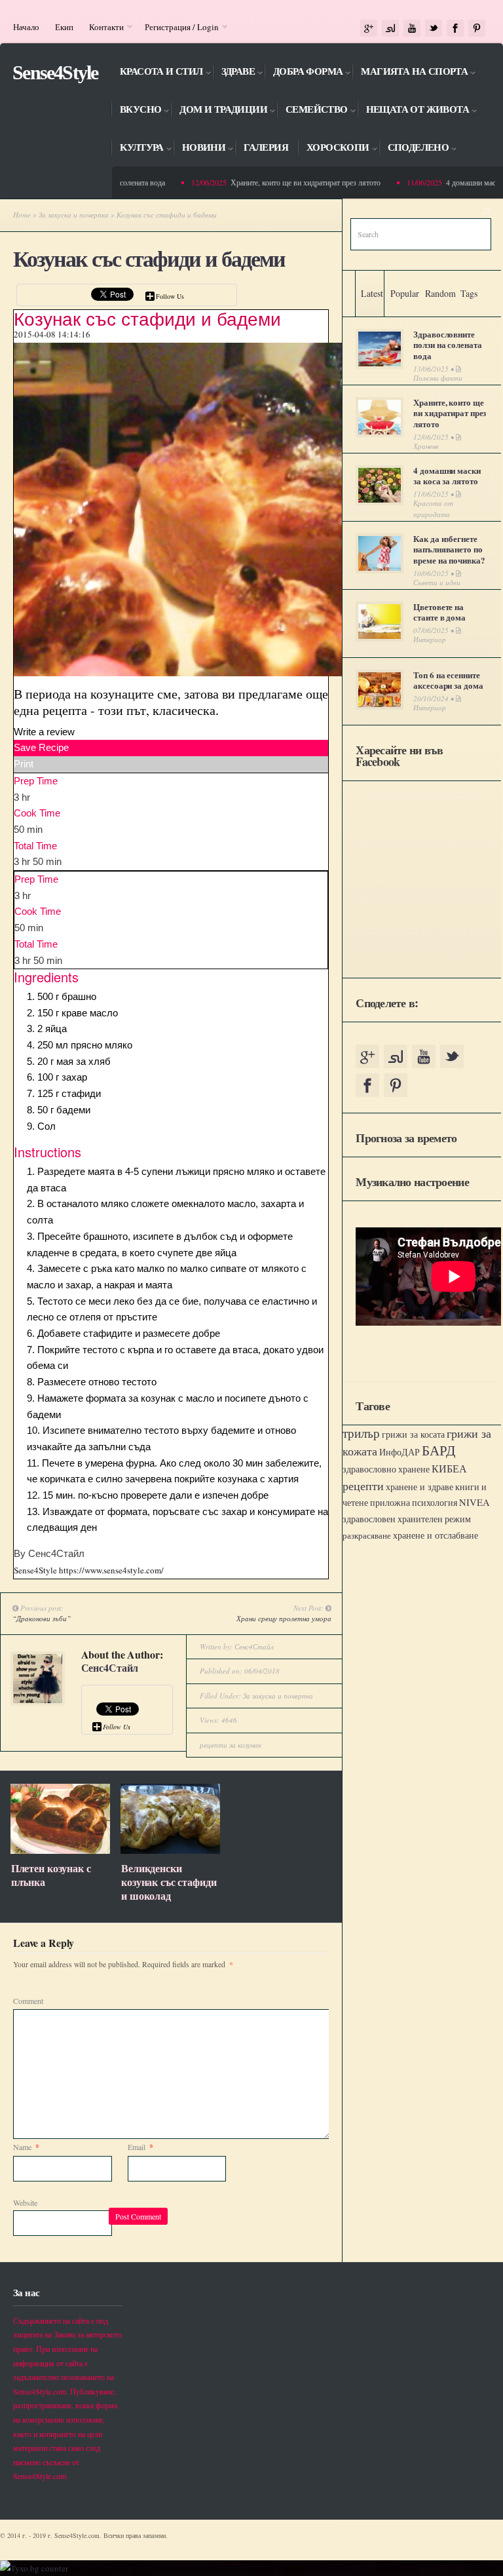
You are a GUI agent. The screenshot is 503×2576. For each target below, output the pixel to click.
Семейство (312, 111)
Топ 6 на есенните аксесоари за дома (448, 680)
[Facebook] (455, 29)
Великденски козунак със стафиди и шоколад (169, 1882)
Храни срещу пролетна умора (284, 1618)
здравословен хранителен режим (407, 1519)
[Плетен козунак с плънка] (60, 1851)
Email (140, 2147)
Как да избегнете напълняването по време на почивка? (449, 549)
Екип (64, 27)
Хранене (426, 446)
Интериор (430, 639)
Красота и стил (157, 73)
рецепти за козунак (231, 1745)
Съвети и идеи (437, 582)
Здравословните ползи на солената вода (447, 345)
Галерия (266, 147)
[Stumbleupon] (390, 29)
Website (25, 2202)
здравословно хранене (386, 1469)
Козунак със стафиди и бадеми (149, 259)
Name (26, 2147)
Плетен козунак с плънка (51, 1875)
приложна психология (414, 1503)
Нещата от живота (413, 111)
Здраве (233, 73)
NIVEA (475, 1502)
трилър (361, 1433)
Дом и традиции (219, 111)
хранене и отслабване (436, 1535)
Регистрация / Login (178, 27)
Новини (199, 149)
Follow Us (170, 296)
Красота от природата (433, 509)
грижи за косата (413, 1434)
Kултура (137, 149)
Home (22, 215)
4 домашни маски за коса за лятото (447, 476)
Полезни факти (438, 378)
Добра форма (303, 73)
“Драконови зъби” (42, 1618)
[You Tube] (412, 29)
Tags (469, 293)
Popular (405, 293)
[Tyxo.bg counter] (34, 2568)
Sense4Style (55, 72)
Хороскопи (333, 149)
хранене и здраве (419, 1487)
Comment (28, 2001)
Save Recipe (41, 747)
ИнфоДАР (400, 1452)
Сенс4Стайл (110, 1667)
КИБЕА (449, 1469)
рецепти (363, 1486)
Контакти (102, 27)
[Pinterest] (477, 29)
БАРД (438, 1450)
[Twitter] (434, 29)
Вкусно (136, 111)
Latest (372, 293)
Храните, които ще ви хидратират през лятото (292, 182)
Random (440, 293)
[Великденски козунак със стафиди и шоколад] (170, 1851)
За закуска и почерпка (74, 215)
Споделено (414, 149)
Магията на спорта (410, 73)
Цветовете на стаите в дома (439, 612)
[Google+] (369, 29)
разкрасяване (367, 1535)
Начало (26, 27)
